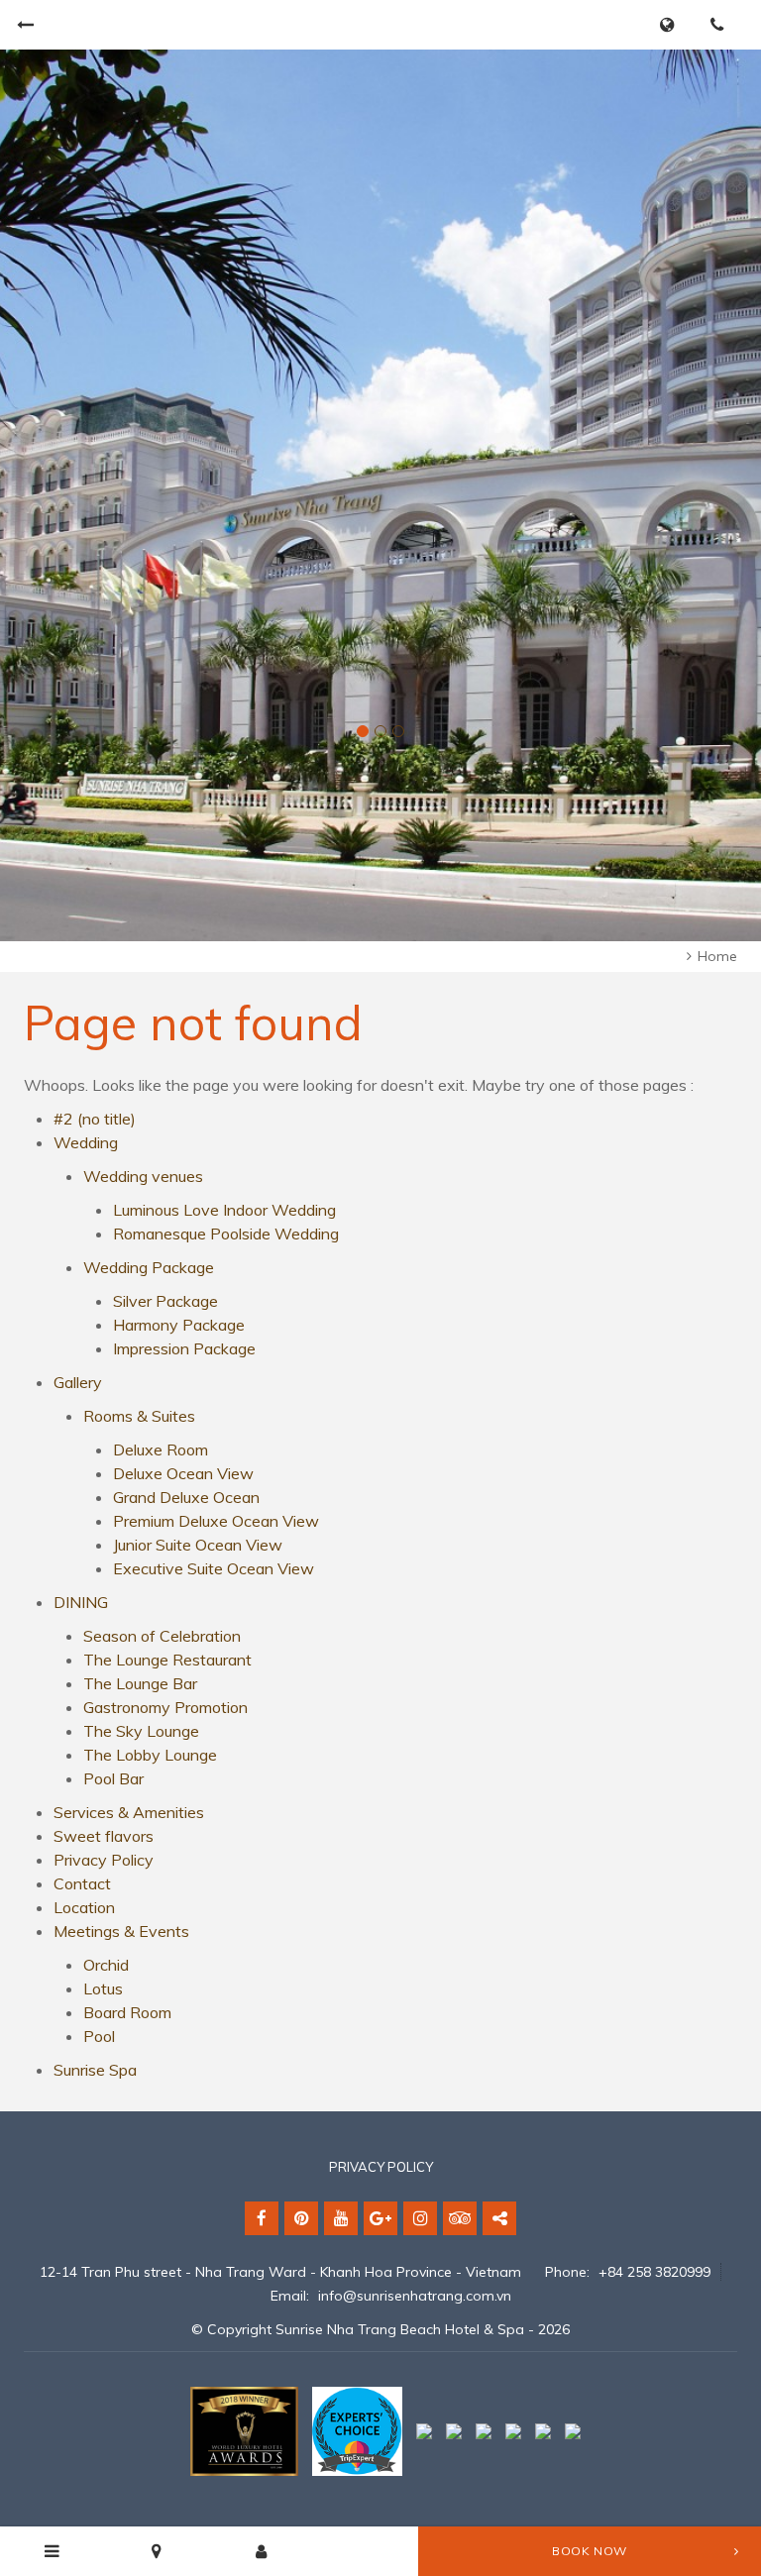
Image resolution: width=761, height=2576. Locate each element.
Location (84, 1907)
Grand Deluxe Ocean (186, 1497)
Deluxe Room (161, 1449)
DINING (81, 1602)
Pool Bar (113, 1778)
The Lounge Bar (140, 1683)
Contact (82, 1883)
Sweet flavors (104, 1836)
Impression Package (184, 1348)
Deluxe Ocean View (183, 1473)
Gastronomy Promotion (165, 1707)
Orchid (106, 1965)
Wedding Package (149, 1267)
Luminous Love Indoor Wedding (224, 1210)
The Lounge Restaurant (167, 1660)
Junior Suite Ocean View (198, 1545)
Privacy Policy (104, 1860)
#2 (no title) (95, 1119)
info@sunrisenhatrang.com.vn (415, 2296)
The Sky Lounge (141, 1731)
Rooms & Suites (139, 1416)
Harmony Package (179, 1325)
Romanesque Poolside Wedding (226, 1234)
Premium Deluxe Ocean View (216, 1521)
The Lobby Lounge (150, 1755)
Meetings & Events (121, 1931)
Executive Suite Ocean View (214, 1568)
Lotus (103, 1988)
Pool (99, 2036)
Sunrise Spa (95, 2070)
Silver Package (165, 1301)
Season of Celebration (162, 1636)
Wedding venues (143, 1176)
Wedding (86, 1142)
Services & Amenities (129, 1812)
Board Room (127, 2012)
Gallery (78, 1382)
